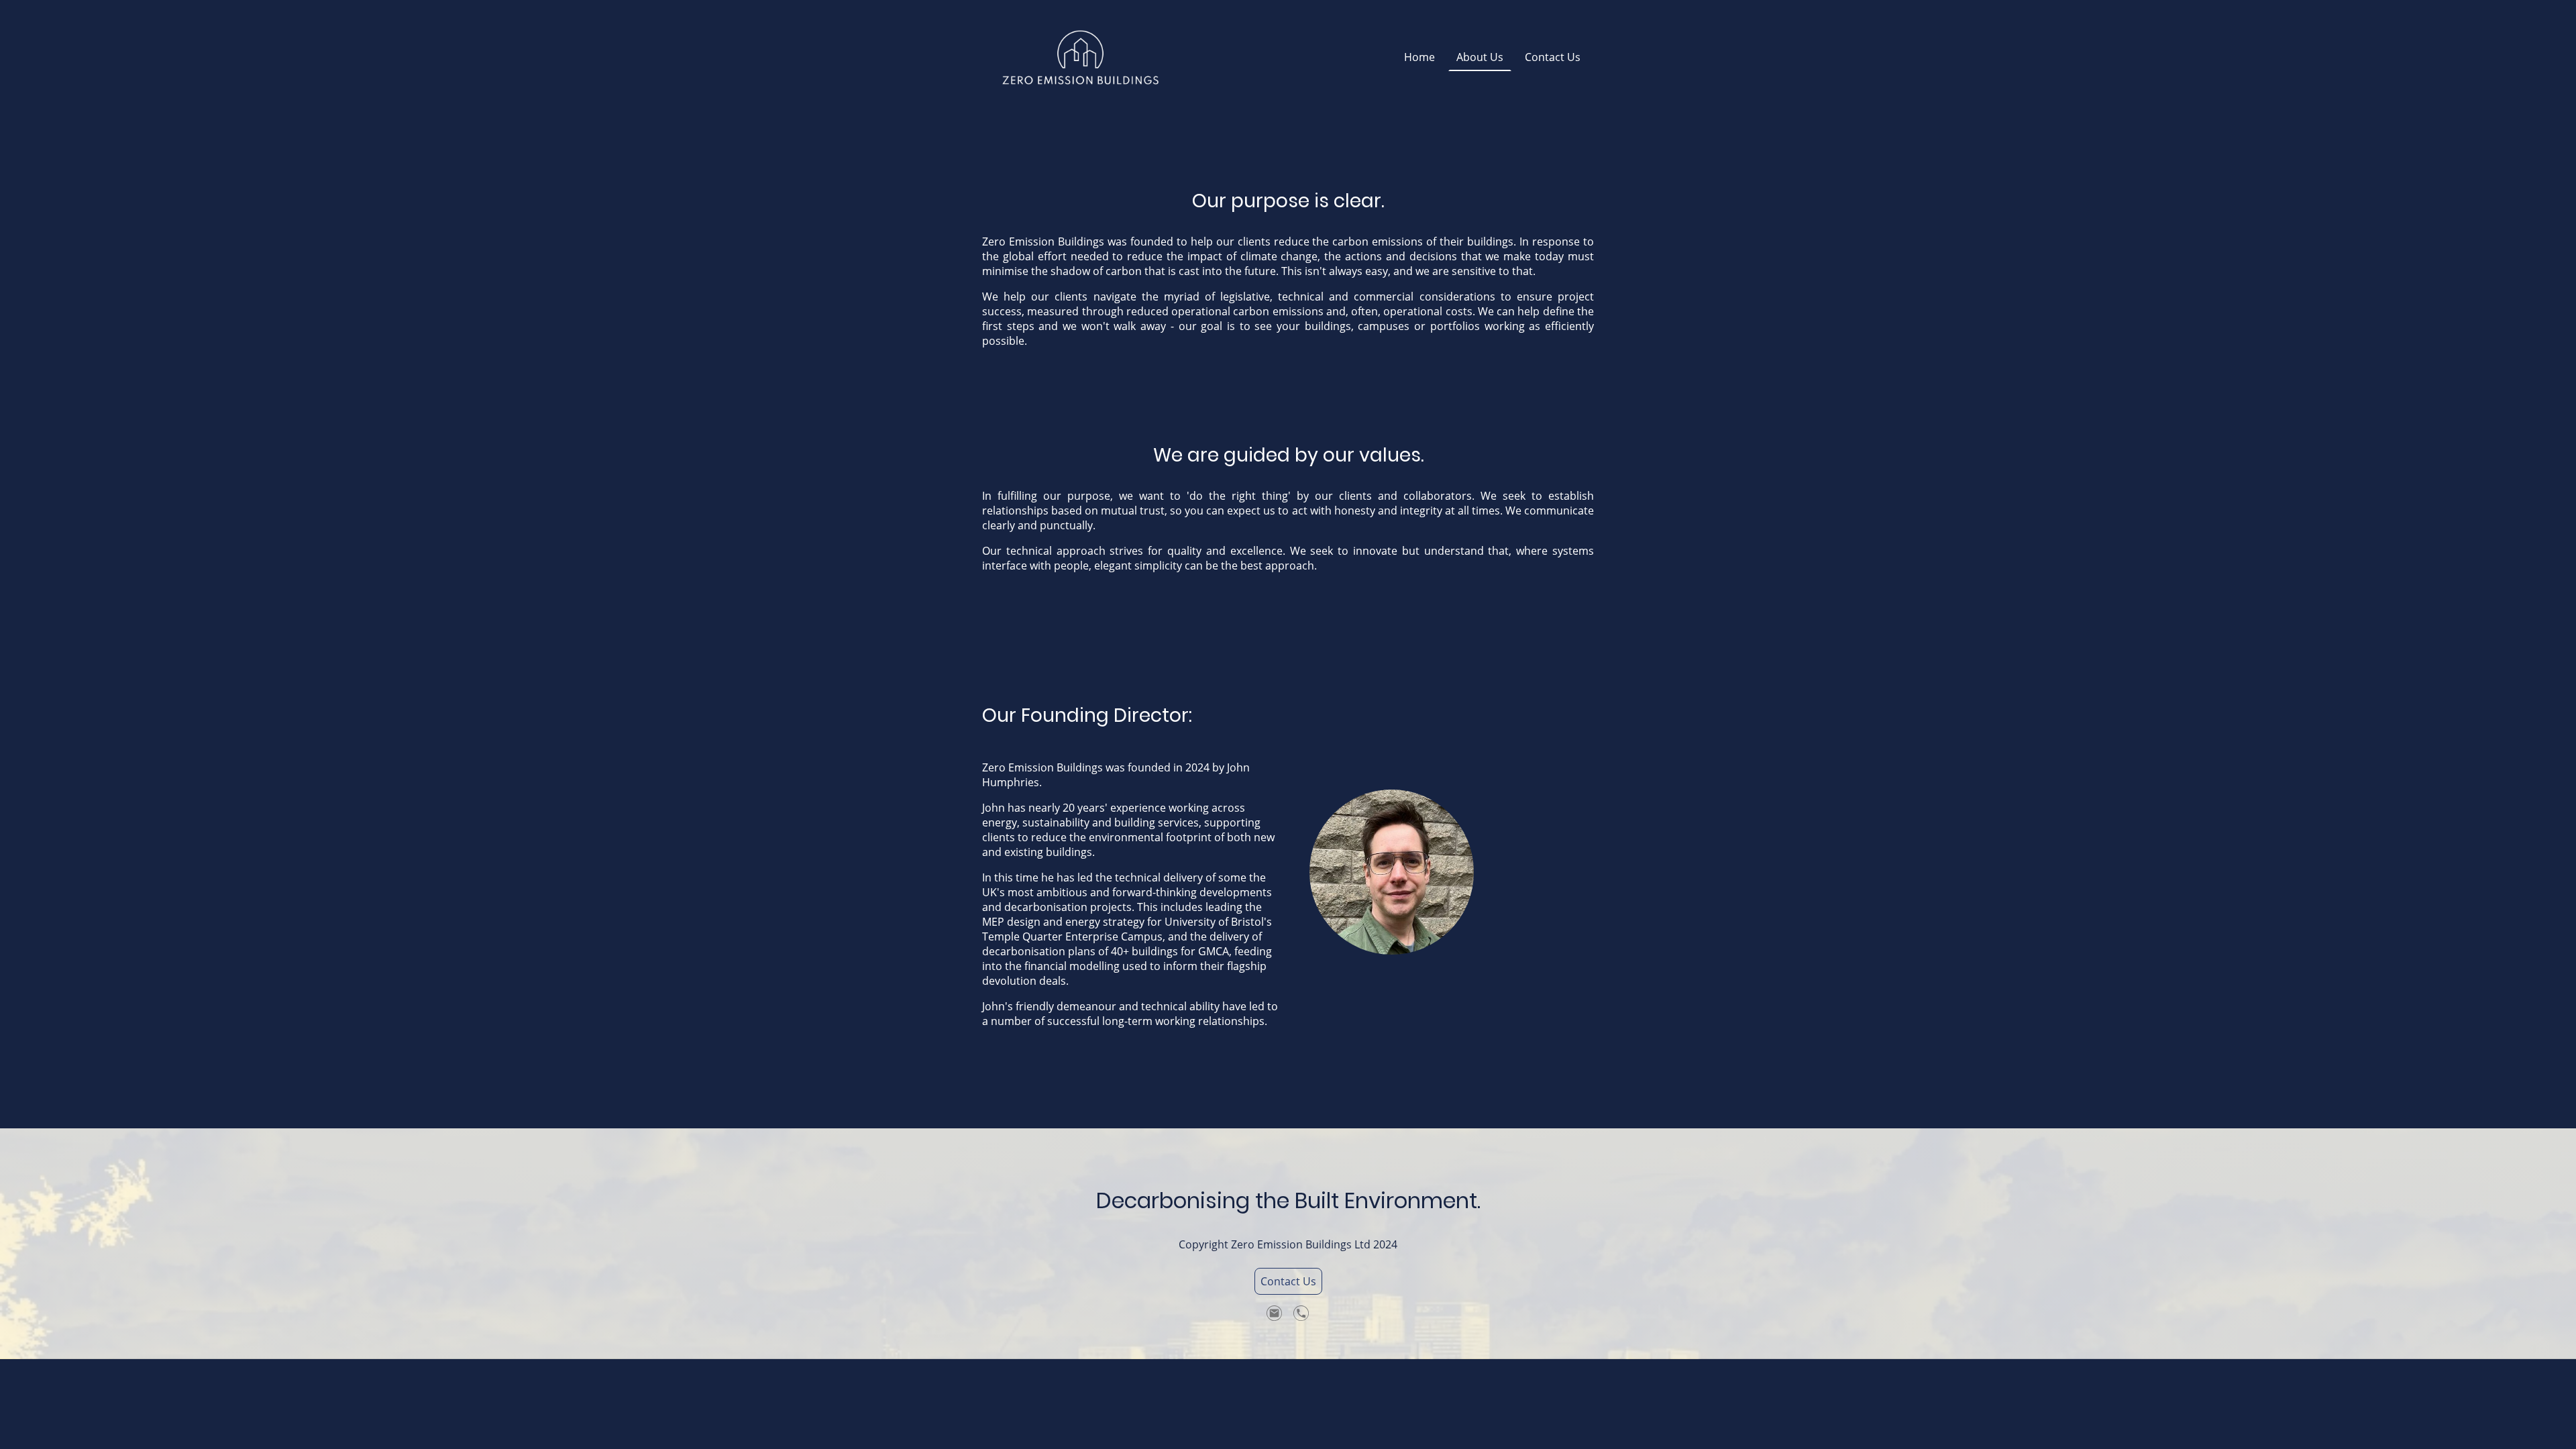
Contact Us (1288, 1281)
